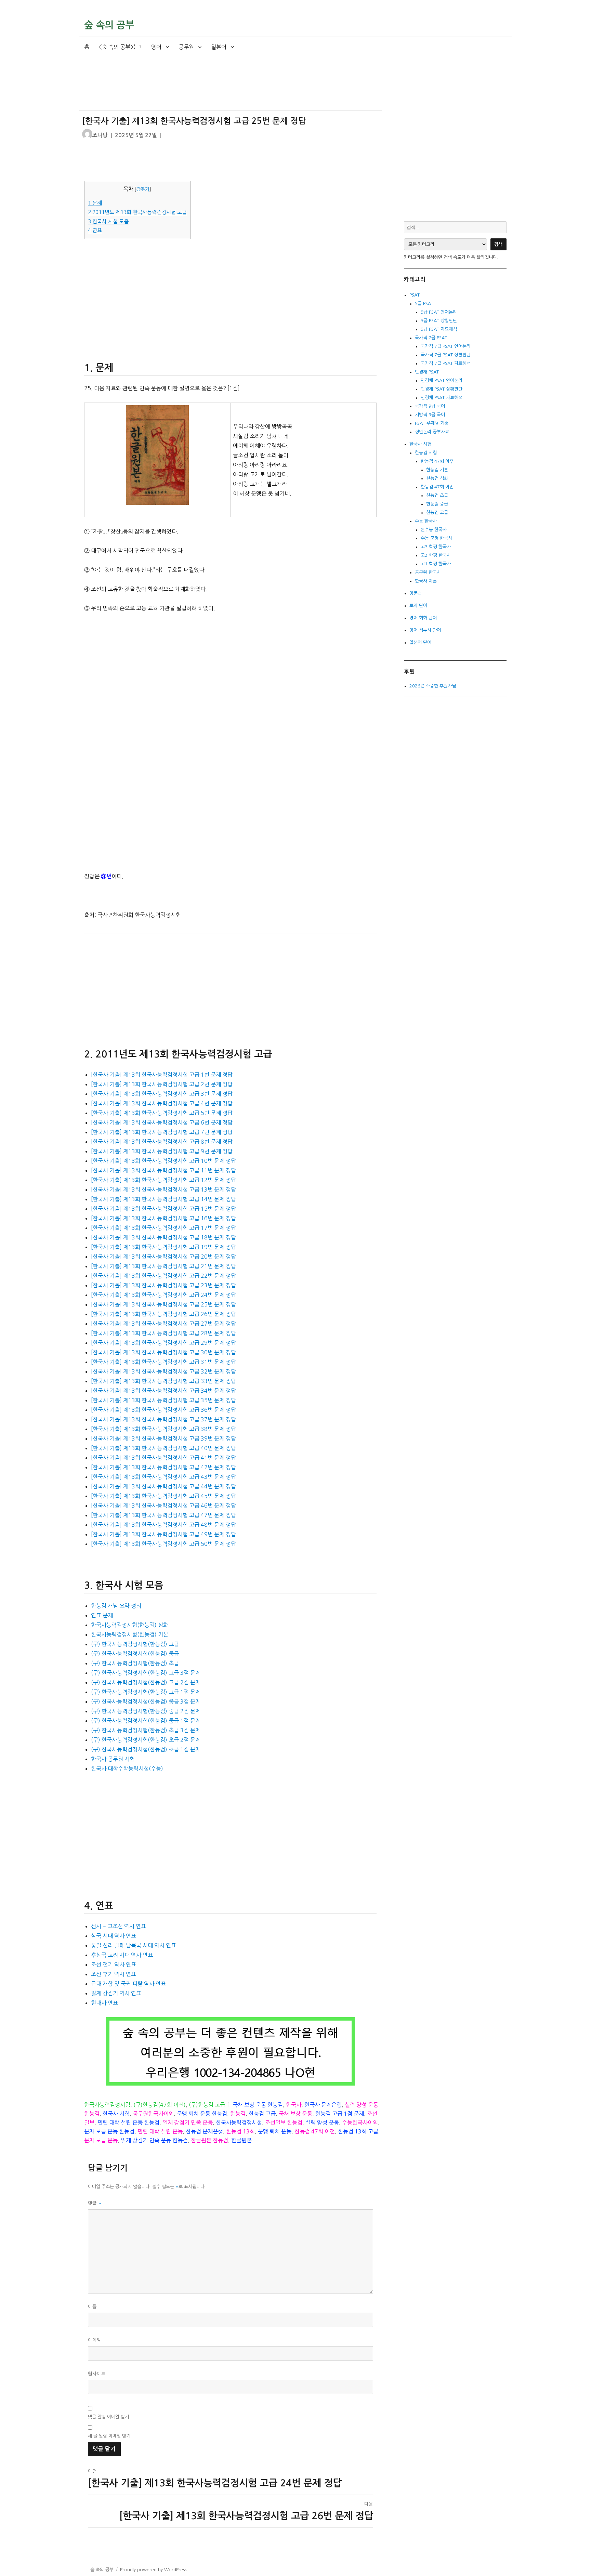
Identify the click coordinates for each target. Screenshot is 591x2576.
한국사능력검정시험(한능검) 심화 (130, 1625)
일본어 (219, 47)
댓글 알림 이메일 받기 (108, 2417)
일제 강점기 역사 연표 (116, 1993)
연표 (95, 230)
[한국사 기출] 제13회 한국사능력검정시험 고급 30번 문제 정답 (163, 1352)
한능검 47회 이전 (315, 2131)
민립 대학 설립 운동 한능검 (128, 2122)
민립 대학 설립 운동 (160, 2131)
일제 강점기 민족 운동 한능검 (154, 2140)
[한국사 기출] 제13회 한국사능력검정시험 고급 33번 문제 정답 (163, 1381)
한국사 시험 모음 (108, 221)
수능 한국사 (426, 521)
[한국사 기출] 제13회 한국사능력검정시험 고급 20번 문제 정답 (163, 1257)
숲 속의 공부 (109, 25)
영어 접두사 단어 (425, 630)
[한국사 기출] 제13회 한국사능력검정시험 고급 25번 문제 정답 (163, 1304)
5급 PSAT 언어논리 (439, 312)
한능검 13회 (240, 2131)
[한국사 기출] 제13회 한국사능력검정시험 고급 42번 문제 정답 (163, 1467)
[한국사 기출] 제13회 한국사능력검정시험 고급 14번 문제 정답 (163, 1199)
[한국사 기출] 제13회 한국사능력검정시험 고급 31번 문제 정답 (163, 1362)
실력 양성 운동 (322, 2122)
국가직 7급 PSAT (431, 338)
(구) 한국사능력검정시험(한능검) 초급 (135, 1663)
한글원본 (241, 2140)
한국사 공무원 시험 (113, 1759)
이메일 (95, 2340)
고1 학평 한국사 (436, 564)
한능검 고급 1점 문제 (340, 2114)
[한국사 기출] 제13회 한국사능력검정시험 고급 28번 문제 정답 (163, 1333)
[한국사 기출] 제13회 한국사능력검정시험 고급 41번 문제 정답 (163, 1458)
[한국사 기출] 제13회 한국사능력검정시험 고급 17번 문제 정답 (163, 1228)
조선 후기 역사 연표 (114, 1974)
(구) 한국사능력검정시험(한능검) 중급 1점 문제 (146, 1721)
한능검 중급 (437, 504)
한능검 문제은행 (204, 2131)
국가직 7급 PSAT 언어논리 (446, 346)
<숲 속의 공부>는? (120, 47)
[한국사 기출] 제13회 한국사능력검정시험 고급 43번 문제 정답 (163, 1477)
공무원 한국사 (428, 572)
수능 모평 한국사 (436, 538)
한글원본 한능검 (209, 2140)
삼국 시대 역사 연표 (114, 1936)
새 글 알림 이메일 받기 (109, 2436)
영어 (156, 47)
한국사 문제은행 (323, 2105)
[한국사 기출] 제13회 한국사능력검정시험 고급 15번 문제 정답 (163, 1209)
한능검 (238, 2114)
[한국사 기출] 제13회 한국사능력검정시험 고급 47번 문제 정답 (163, 1515)
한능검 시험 (426, 453)
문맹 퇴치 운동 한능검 (202, 2114)
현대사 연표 (104, 2003)
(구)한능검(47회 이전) (160, 2105)
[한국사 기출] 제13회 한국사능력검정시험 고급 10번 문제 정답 (163, 1161)
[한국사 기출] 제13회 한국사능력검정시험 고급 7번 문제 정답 (162, 1132)
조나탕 (100, 135)
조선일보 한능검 (284, 2122)
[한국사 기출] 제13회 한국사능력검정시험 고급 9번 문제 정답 (162, 1151)
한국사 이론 (426, 581)
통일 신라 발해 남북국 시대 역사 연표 (134, 1945)
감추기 (143, 189)
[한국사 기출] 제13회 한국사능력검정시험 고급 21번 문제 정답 (163, 1266)
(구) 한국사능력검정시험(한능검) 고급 (135, 1644)
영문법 (416, 593)
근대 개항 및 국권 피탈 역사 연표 (128, 1984)
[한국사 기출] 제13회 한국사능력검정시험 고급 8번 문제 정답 (162, 1142)
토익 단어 (418, 606)
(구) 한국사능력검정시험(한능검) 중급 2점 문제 (146, 1711)
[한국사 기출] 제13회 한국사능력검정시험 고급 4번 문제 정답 (162, 1103)
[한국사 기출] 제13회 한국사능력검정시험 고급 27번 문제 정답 (163, 1324)
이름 (92, 2307)
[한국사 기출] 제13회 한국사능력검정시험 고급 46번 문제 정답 (163, 1506)
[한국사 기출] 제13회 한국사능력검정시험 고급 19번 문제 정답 (163, 1247)
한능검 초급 (437, 495)
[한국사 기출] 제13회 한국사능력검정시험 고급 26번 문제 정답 (163, 1314)
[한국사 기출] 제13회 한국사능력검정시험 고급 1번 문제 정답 (162, 1075)
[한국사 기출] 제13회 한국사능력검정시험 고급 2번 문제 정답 (162, 1084)
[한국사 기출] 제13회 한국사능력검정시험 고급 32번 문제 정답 (163, 1371)
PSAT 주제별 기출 (432, 423)
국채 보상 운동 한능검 (258, 2105)
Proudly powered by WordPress (153, 2570)
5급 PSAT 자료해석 (439, 329)
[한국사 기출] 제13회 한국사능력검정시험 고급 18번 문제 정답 (163, 1237)
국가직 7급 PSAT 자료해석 (446, 363)
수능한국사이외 (360, 2122)
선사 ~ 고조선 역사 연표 (119, 1926)
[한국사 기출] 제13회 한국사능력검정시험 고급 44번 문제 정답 (163, 1486)
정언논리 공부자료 (432, 432)
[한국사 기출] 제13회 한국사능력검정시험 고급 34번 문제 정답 (163, 1391)
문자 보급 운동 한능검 (109, 2131)
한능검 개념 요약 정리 (116, 1606)
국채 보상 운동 (295, 2114)
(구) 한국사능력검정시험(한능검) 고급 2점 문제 (146, 1682)
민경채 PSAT (427, 372)
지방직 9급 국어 (430, 415)
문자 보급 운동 (101, 2140)
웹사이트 (97, 2374)
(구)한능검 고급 (207, 2105)
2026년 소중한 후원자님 (433, 686)
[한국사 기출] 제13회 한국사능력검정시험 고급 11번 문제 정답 (163, 1170)
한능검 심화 (437, 478)
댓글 (95, 2203)
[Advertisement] (232, 90)
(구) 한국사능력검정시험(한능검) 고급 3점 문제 (146, 1673)
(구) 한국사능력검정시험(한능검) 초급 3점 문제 (146, 1730)
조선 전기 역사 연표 (114, 1964)
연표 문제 (102, 1615)
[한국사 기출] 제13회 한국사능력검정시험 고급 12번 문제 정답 (163, 1180)
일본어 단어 (420, 642)
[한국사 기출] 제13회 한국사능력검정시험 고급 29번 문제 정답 (163, 1343)
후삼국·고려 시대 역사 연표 (122, 1955)
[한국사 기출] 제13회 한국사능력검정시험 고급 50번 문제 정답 (163, 1544)
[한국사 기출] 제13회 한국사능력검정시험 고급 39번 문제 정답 (163, 1438)
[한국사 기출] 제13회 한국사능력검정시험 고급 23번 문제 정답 (163, 1285)
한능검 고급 (262, 2114)
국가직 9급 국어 (430, 406)
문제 (95, 203)
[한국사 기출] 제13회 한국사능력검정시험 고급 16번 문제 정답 (163, 1218)
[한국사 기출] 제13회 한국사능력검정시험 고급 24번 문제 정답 (163, 1295)
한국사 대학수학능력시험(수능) (127, 1769)
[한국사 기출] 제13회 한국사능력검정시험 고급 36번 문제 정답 (163, 1410)
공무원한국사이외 (153, 2114)
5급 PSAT (424, 304)
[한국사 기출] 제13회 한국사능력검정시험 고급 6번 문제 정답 (162, 1122)
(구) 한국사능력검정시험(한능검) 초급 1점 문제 (146, 1749)
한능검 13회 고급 (358, 2131)
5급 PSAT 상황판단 (439, 321)
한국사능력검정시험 (107, 2105)
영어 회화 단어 (423, 618)
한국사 (294, 2105)
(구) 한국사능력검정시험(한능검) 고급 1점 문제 (146, 1692)
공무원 (186, 47)
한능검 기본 (437, 470)
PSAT (415, 295)
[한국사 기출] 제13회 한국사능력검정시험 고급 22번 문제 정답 (163, 1276)
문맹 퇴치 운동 (275, 2131)
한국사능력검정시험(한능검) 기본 (130, 1634)
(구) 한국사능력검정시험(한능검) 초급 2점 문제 (146, 1740)
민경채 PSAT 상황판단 (442, 389)
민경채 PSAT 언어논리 (442, 380)
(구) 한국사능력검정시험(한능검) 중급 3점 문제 (146, 1701)
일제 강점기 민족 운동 (188, 2122)
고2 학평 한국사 (436, 555)
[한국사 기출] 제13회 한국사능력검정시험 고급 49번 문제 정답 (163, 1534)
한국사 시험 (116, 2114)
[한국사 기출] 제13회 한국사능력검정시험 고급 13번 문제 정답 (163, 1190)
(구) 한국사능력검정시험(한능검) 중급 (135, 1654)
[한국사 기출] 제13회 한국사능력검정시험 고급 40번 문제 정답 (163, 1448)
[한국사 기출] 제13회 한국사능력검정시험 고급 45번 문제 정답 (163, 1496)
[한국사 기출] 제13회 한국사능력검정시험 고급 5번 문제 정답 (162, 1113)
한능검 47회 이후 (437, 461)
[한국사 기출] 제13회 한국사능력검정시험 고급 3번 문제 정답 (162, 1094)
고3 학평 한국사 (436, 547)
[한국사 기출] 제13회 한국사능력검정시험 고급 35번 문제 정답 (163, 1400)
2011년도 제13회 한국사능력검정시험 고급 (137, 212)
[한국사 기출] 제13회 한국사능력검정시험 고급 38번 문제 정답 (163, 1429)
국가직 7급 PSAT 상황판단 (446, 355)
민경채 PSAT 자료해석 (442, 398)
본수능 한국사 (434, 530)
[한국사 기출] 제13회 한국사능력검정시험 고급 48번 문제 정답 (163, 1525)
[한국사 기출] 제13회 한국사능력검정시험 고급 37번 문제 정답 (163, 1419)
